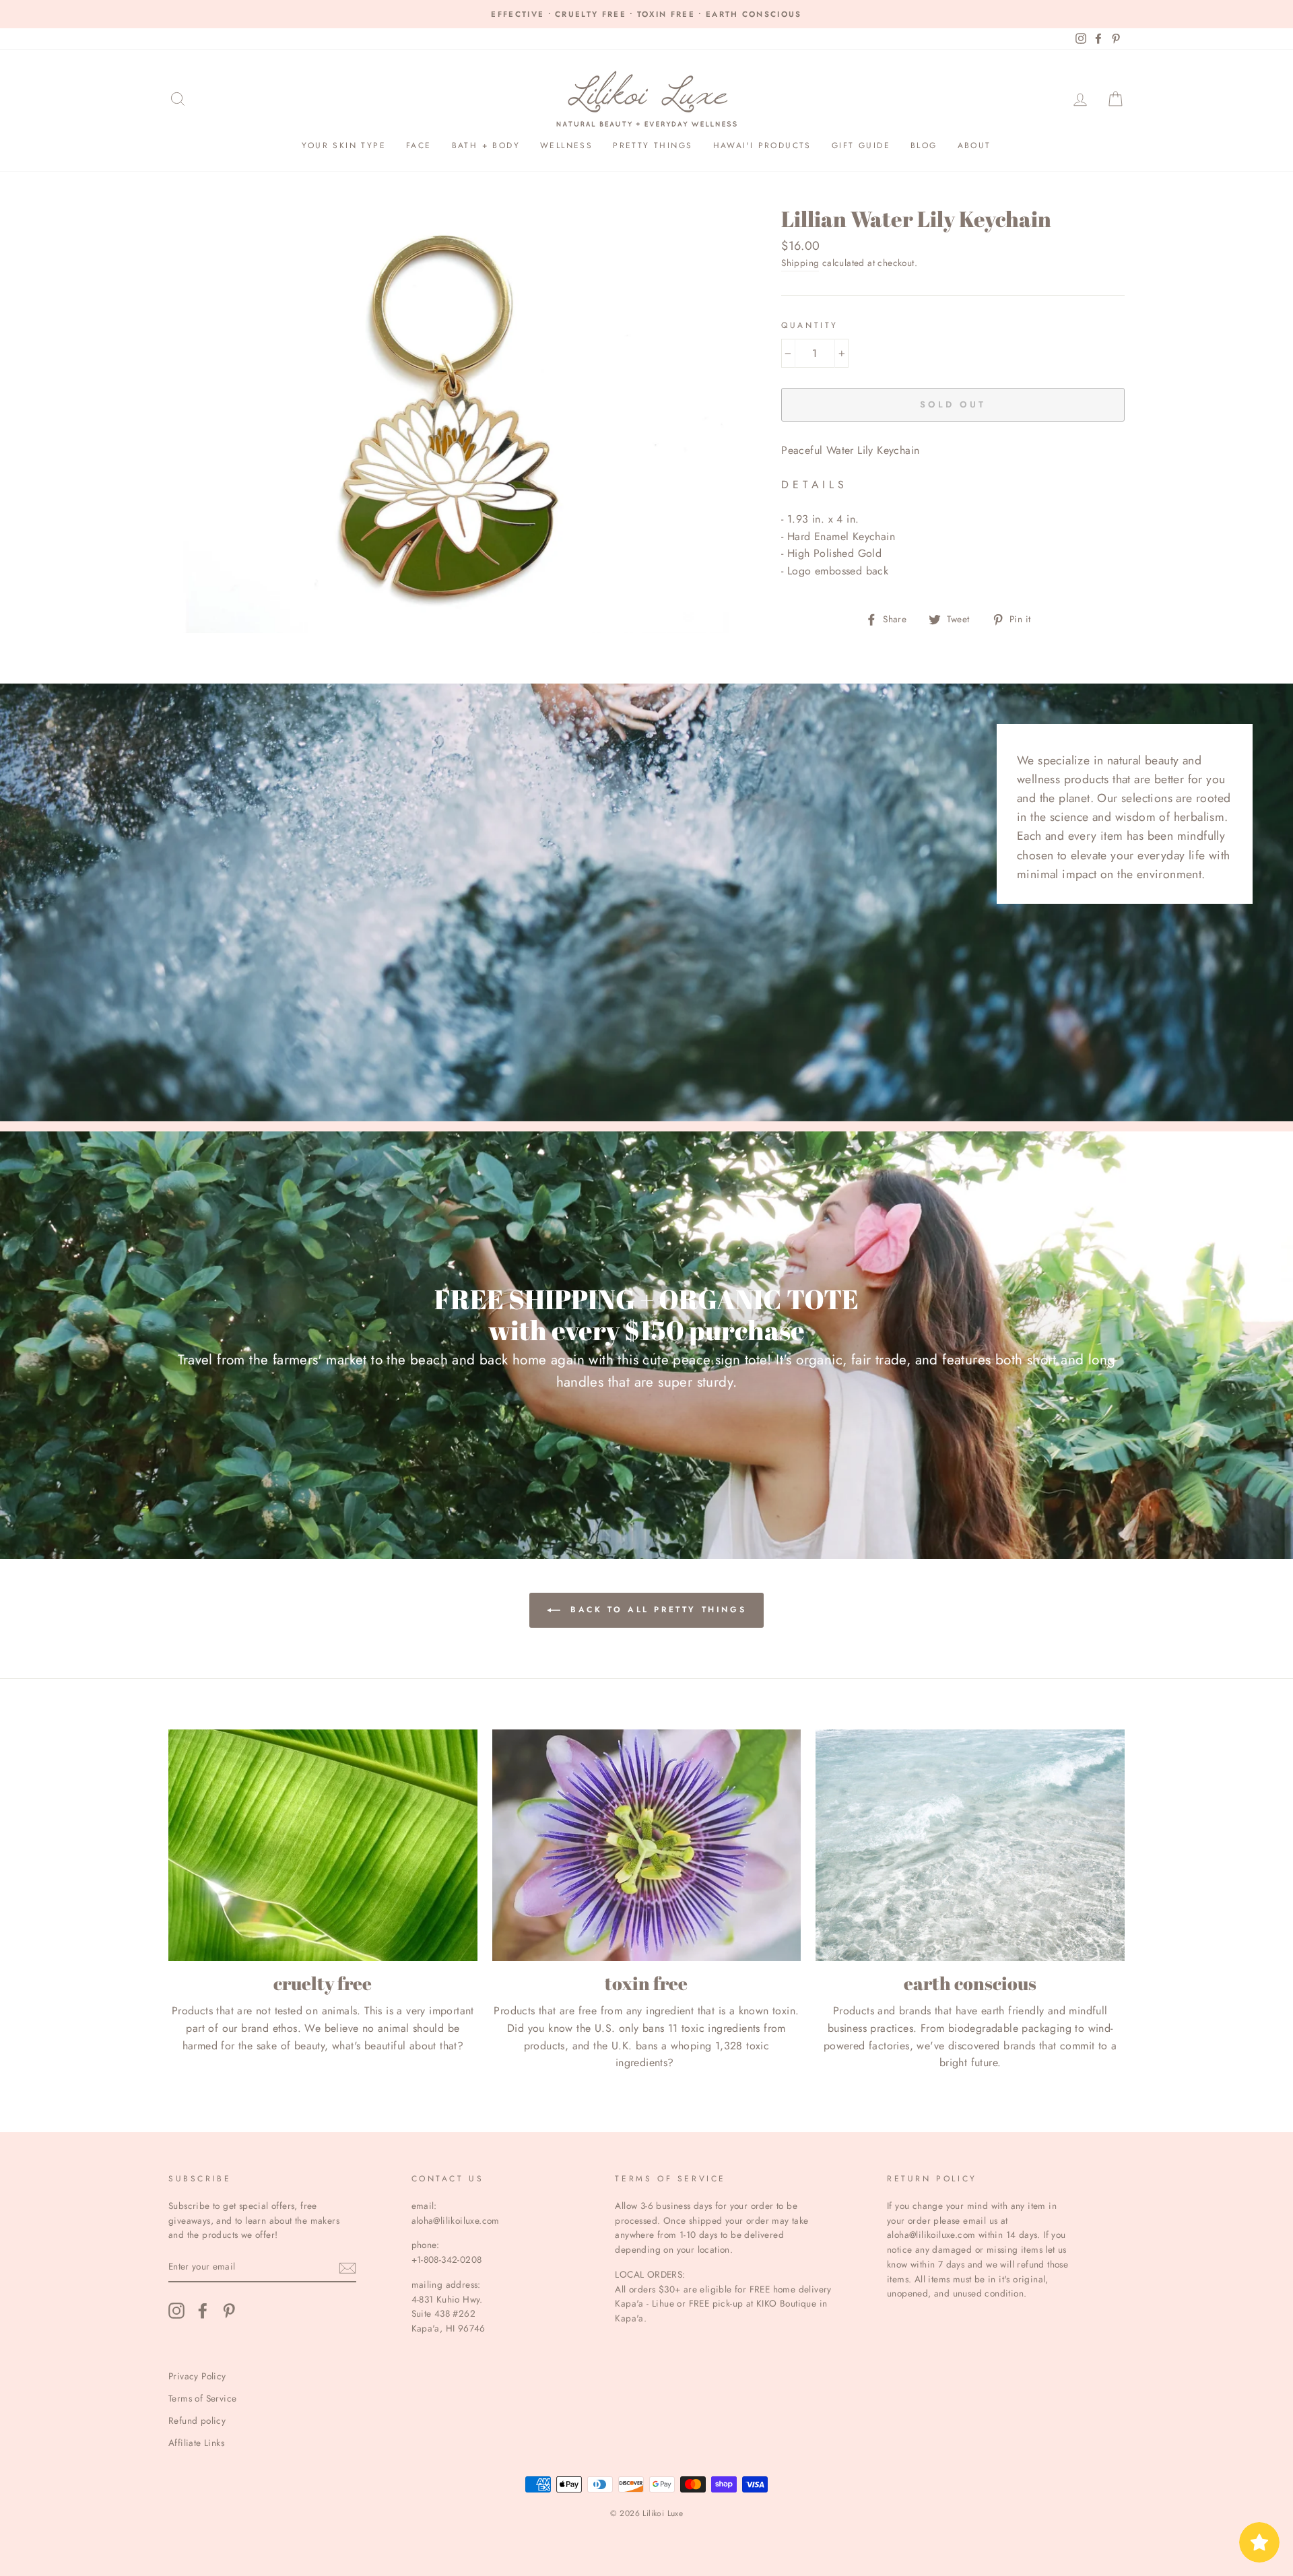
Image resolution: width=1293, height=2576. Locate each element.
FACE (419, 145)
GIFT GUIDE (861, 145)
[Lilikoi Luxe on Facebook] (203, 2311)
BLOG (924, 145)
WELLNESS (566, 145)
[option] (646, 14)
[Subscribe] (347, 2268)
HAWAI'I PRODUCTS (762, 145)
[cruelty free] (323, 1845)
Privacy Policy (197, 2376)
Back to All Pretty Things (656, 1610)
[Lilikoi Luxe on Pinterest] (229, 2311)
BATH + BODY (486, 145)
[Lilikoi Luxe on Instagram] (176, 2311)
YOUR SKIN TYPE (344, 145)
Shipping (800, 263)
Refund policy (197, 2420)
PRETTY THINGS (653, 145)
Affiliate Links (196, 2443)
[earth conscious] (970, 1845)
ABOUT (974, 145)
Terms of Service (202, 2398)
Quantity (810, 325)
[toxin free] (647, 1845)
